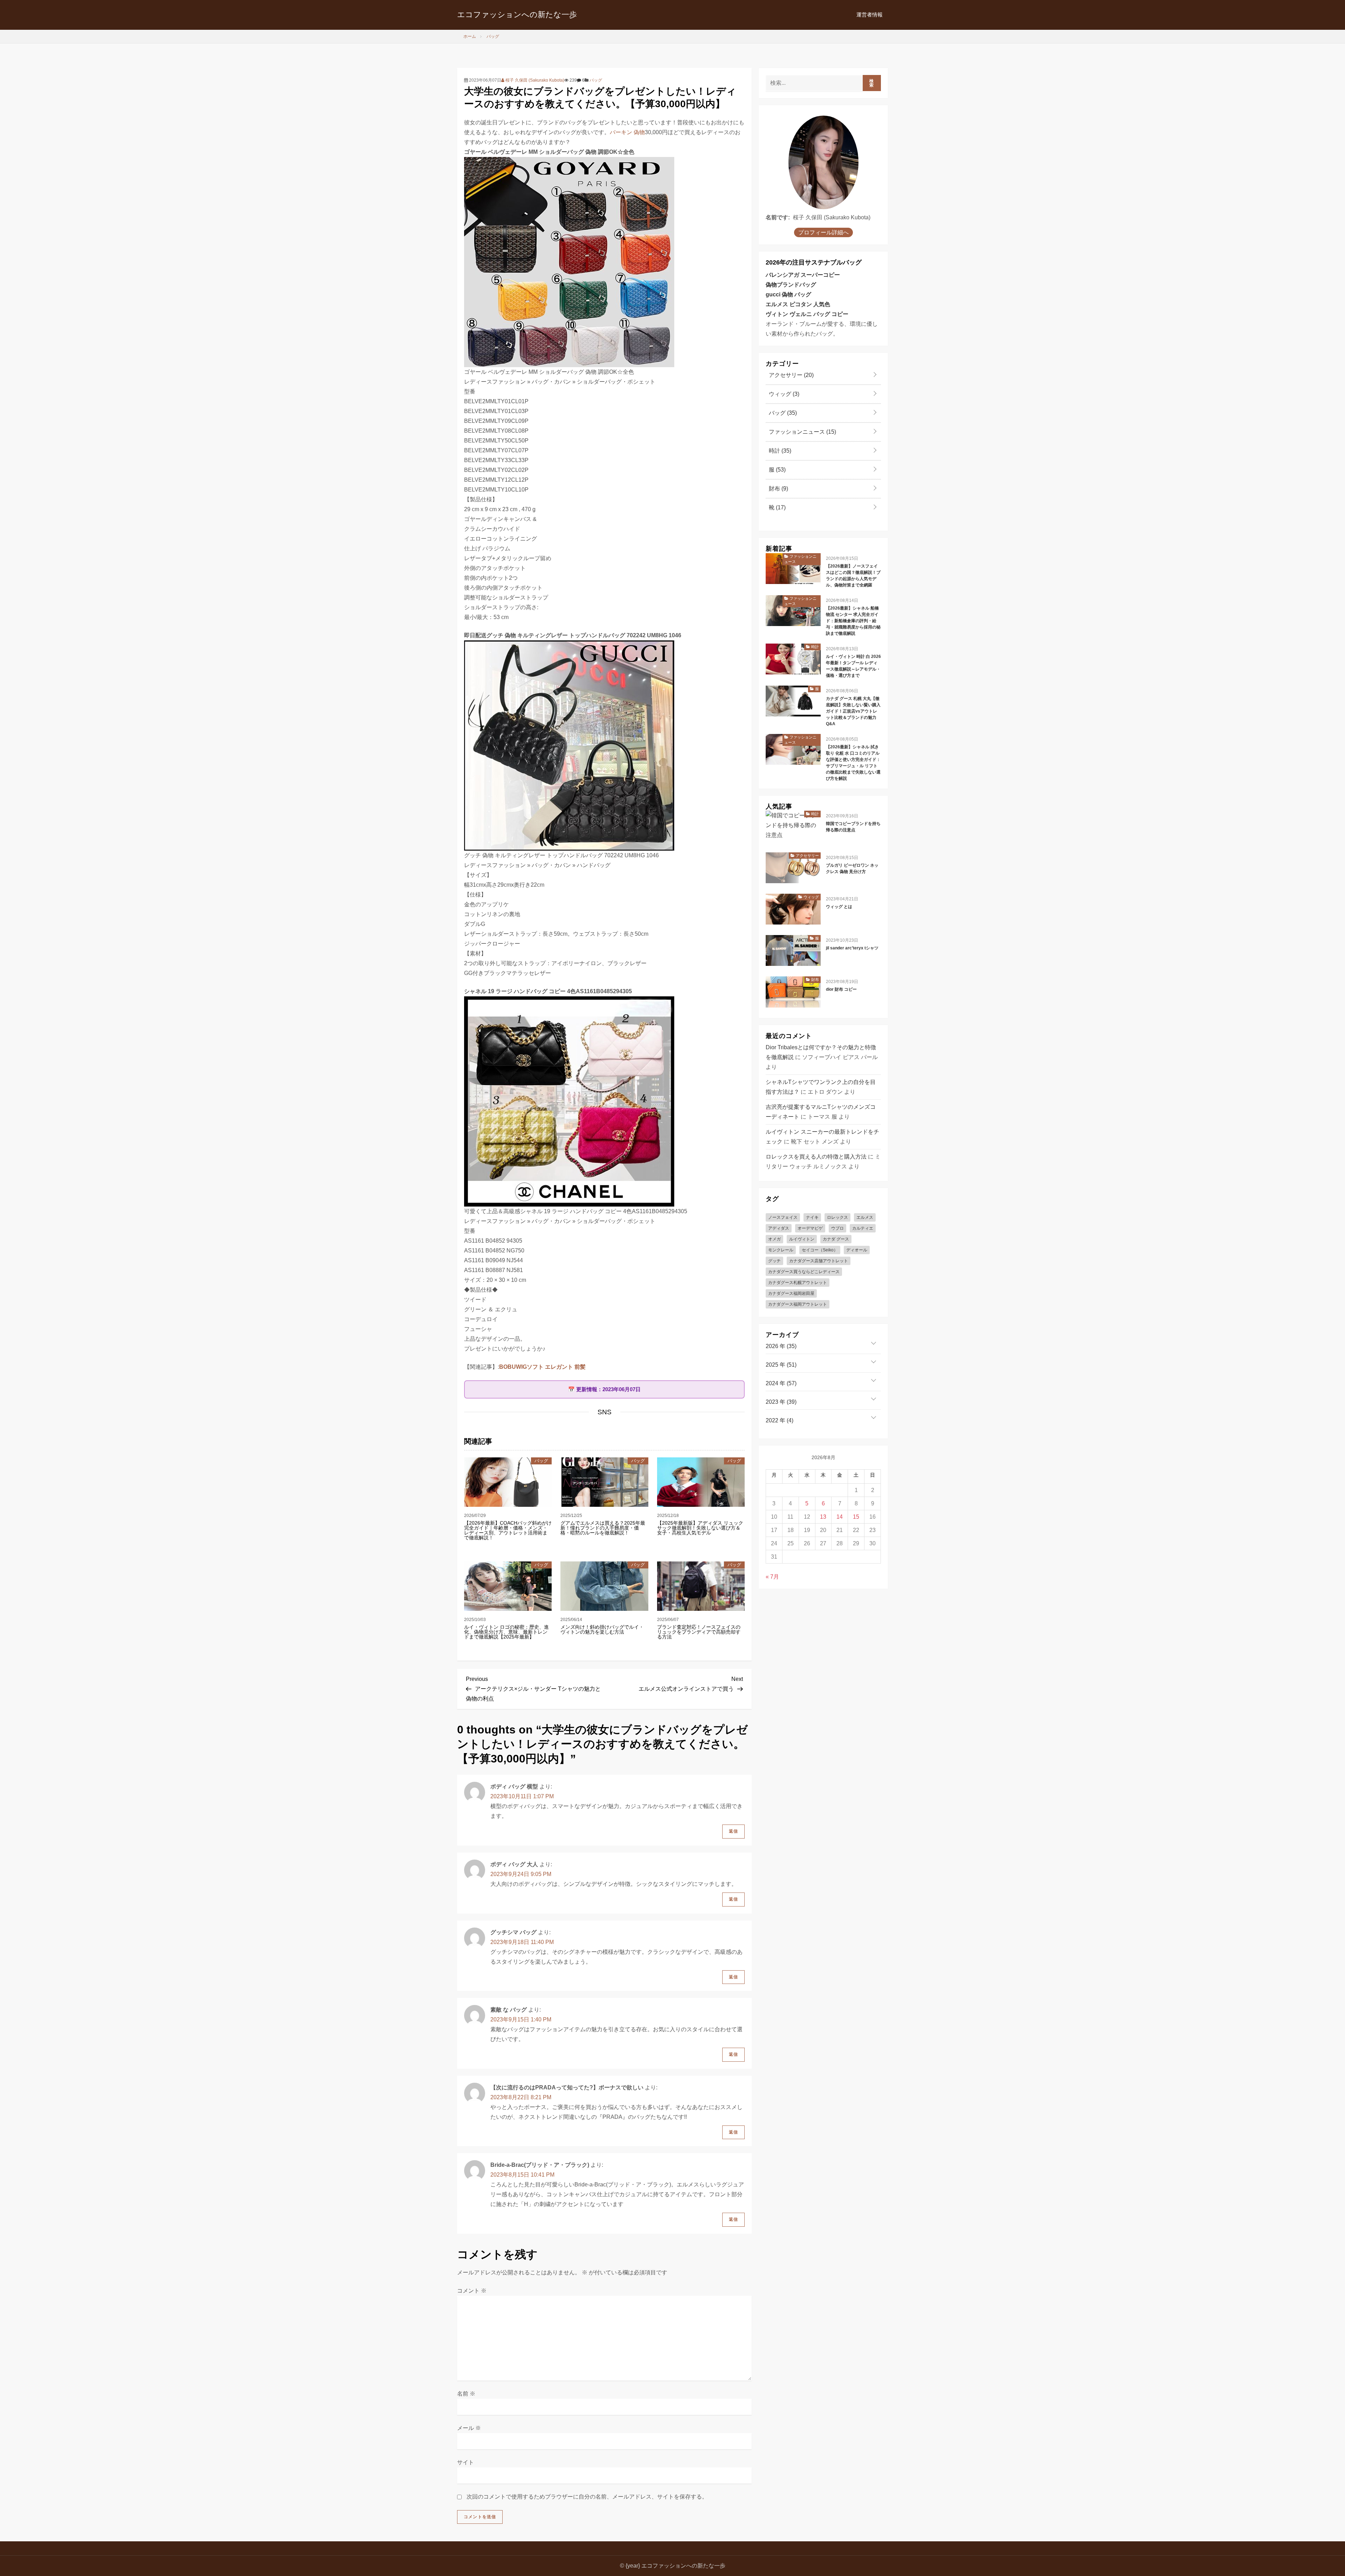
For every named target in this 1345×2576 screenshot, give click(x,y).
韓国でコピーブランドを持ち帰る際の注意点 (853, 827)
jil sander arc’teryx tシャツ (852, 948)
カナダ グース (836, 1239)
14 (840, 1517)
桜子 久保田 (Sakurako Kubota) (534, 80)
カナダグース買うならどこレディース (804, 1272)
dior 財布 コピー (841, 989)
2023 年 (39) (781, 1402)
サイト (465, 2462)
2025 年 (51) (781, 1365)
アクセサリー (791, 375)
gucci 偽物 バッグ (788, 294)
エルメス (865, 1217)
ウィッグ (783, 394)
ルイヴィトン (802, 1239)
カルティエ (863, 1228)
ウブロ (837, 1228)
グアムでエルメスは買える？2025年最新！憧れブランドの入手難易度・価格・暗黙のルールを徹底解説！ (603, 1528)
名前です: (778, 217)
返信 (733, 1831)
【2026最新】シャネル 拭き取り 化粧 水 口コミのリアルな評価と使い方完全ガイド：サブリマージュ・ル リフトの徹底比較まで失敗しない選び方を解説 (853, 763)
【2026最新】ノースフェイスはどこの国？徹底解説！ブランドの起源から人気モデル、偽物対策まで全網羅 (853, 576)
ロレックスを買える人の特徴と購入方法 (816, 1157)
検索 (872, 83)
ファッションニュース (802, 432)
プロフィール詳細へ (823, 232)
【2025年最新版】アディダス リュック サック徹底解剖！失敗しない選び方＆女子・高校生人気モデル (700, 1528)
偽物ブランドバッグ (791, 285)
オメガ (774, 1239)
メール (469, 2428)
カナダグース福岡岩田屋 (791, 1293)
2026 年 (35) (781, 1346)
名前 (466, 2394)
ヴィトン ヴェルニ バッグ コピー (807, 314)
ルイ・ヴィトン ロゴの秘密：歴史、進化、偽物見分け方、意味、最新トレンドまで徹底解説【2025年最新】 (506, 1632)
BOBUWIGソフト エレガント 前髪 (542, 1367)
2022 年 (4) (780, 1420)
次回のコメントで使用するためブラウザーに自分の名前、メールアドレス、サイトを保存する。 (587, 2497)
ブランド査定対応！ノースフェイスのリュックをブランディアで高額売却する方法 (699, 1632)
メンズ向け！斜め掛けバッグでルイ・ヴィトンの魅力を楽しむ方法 (602, 1629)
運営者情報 (870, 15)
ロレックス (837, 1217)
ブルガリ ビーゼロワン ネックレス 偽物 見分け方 (852, 868)
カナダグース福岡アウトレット (798, 1304)
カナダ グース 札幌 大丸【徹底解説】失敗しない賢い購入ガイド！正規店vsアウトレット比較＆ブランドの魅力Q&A (853, 711)
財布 (778, 489)
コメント (472, 2291)
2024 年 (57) (781, 1383)
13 (823, 1517)
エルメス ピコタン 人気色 (798, 304)
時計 (779, 451)
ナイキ (812, 1217)
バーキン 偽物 (627, 132)
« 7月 (772, 1577)
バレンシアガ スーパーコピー (803, 275)
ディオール (857, 1250)
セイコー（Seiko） (820, 1250)
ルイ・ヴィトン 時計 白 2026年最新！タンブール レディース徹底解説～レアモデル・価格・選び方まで (853, 666)
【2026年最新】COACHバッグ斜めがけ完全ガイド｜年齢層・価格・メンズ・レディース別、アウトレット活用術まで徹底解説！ (508, 1530)
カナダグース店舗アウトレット (819, 1261)
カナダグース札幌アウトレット (798, 1283)
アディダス (779, 1228)
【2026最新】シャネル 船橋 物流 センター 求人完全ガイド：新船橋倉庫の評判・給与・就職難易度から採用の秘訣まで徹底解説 (853, 621)
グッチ (774, 1261)
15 (856, 1517)
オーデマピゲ (810, 1228)
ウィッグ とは (839, 907)
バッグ (596, 80)
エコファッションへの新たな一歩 (517, 15)
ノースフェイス (783, 1217)
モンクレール (781, 1250)
